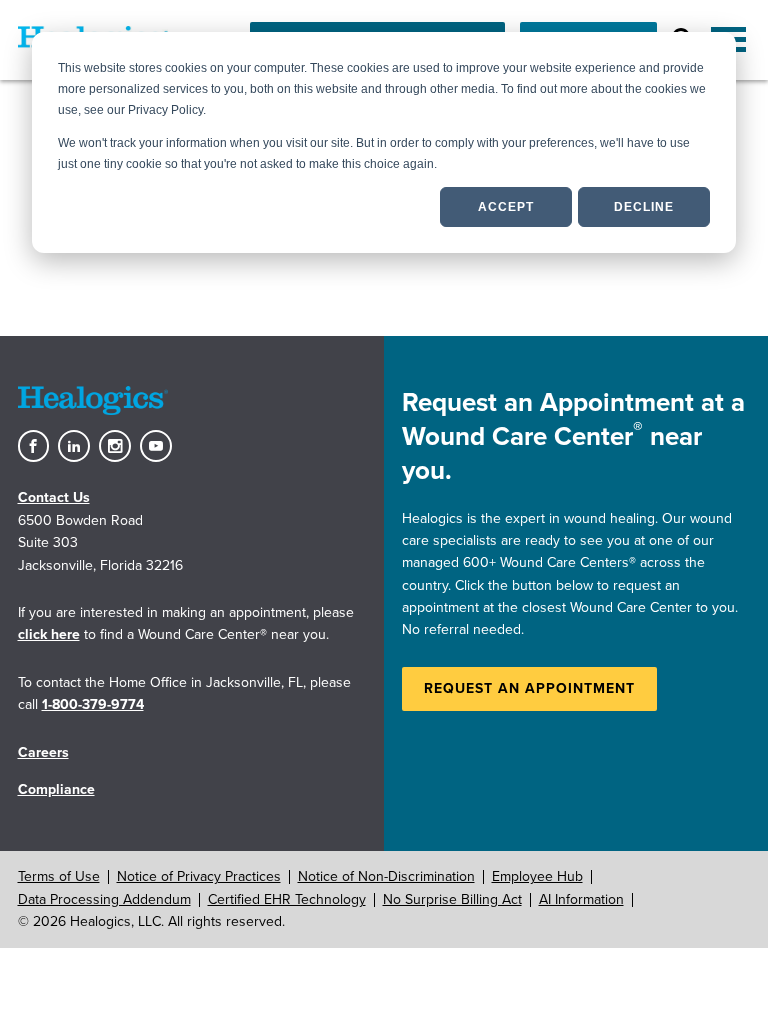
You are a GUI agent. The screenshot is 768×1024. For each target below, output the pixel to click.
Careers (43, 752)
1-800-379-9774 (93, 704)
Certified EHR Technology (287, 899)
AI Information (581, 899)
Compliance (56, 789)
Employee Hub (537, 876)
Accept (506, 207)
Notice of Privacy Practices (199, 876)
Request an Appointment (529, 688)
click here (49, 634)
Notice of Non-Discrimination (386, 876)
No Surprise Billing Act (452, 899)
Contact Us (54, 497)
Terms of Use (59, 876)
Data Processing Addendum (104, 899)
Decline (644, 207)
